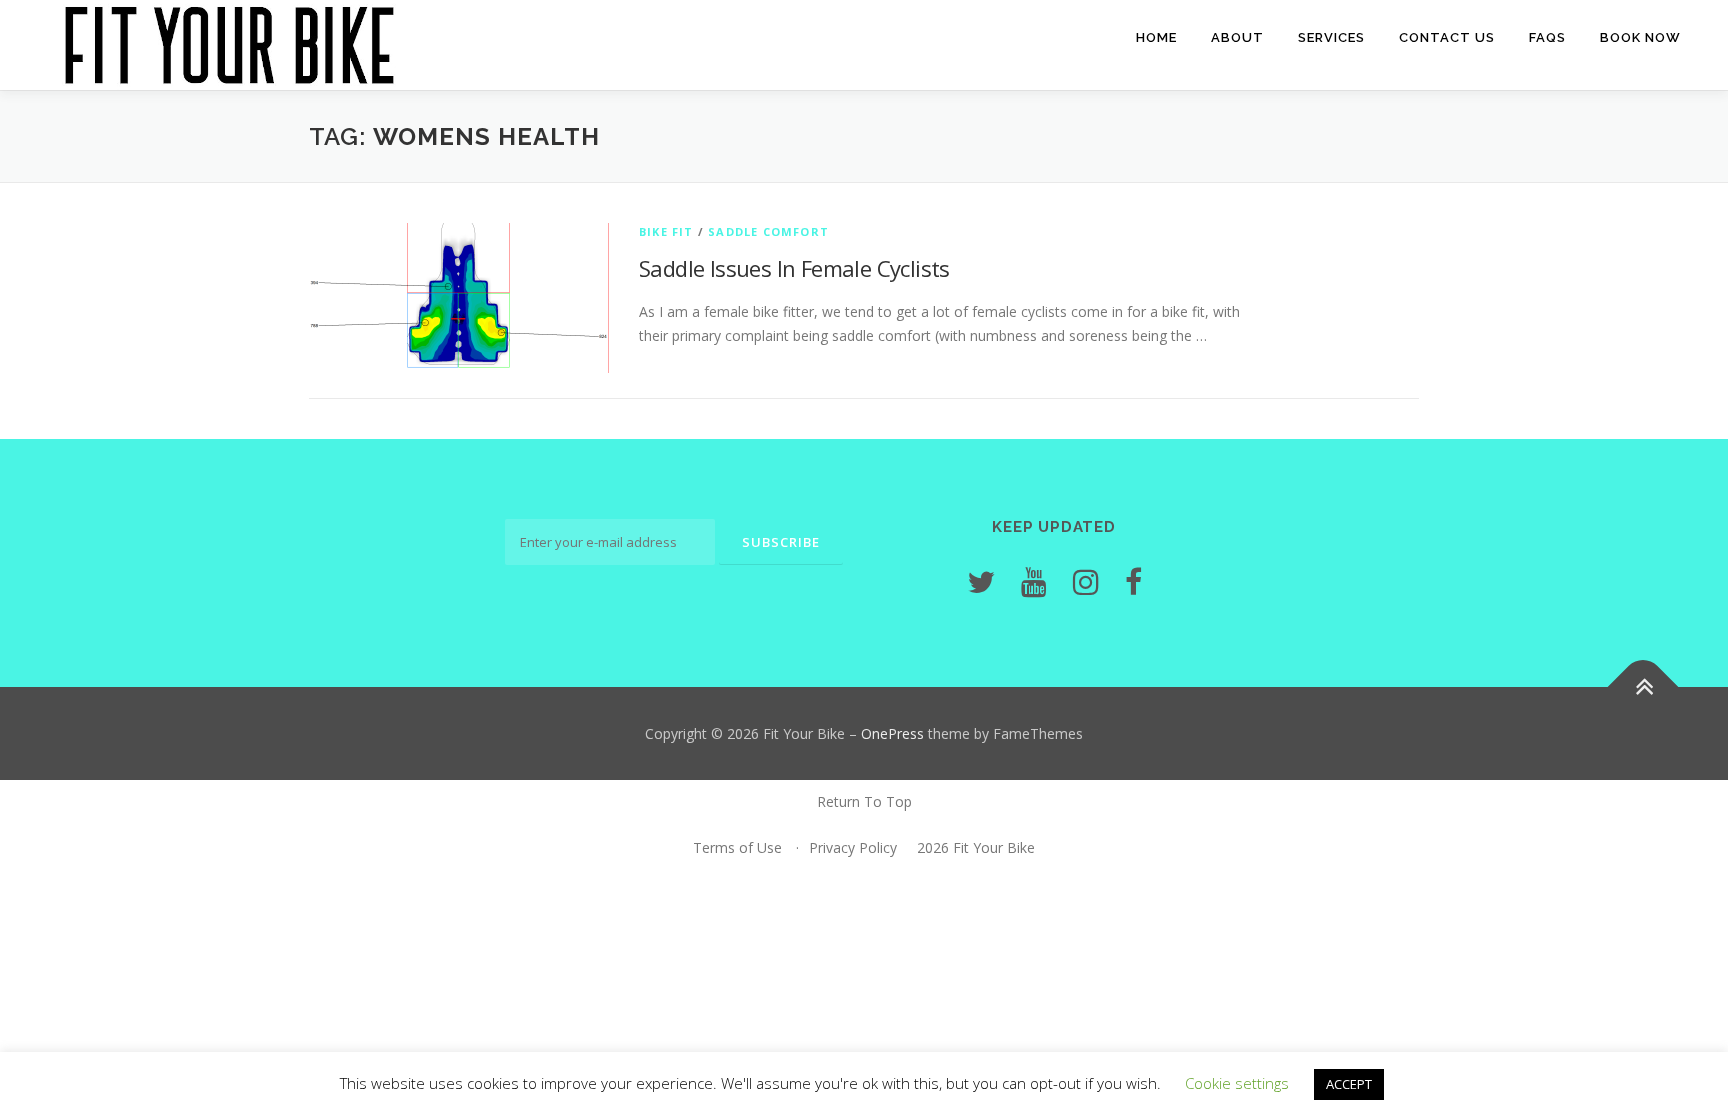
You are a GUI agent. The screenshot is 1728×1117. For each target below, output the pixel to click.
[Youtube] (1034, 581)
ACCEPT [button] (1349, 1084)
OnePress (892, 733)
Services (1331, 37)
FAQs (1547, 37)
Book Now (1640, 37)
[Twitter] (981, 581)
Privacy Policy (853, 847)
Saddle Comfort (768, 231)
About (1237, 37)
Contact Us (1447, 37)
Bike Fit (666, 231)
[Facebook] (1133, 581)
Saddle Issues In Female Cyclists (794, 268)
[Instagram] (1086, 581)
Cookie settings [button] (1237, 1083)
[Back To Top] (1643, 686)
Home (1156, 37)
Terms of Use (737, 847)
